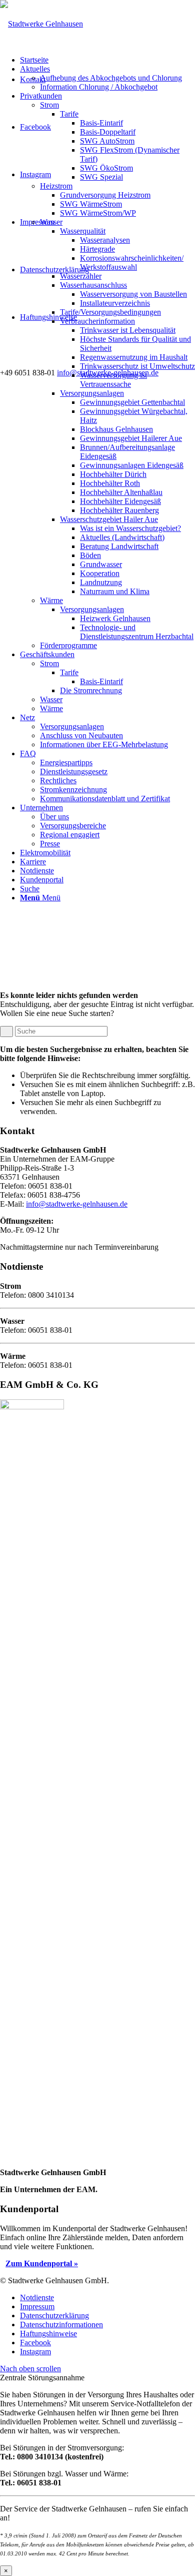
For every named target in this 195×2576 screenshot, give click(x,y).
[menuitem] (107, 60)
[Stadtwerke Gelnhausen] (41, 24)
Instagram (35, 174)
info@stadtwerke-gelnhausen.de (77, 1204)
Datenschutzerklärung (54, 270)
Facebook (35, 127)
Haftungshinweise (48, 317)
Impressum (37, 222)
